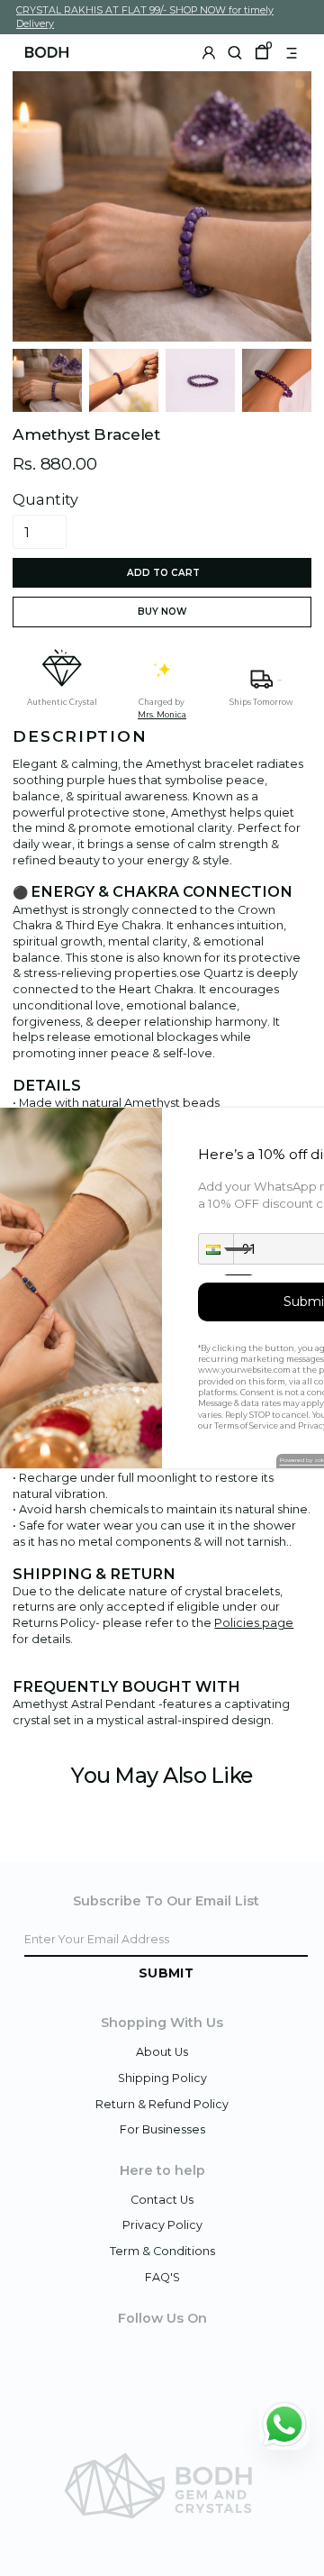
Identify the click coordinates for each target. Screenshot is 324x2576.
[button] (216, 1249)
